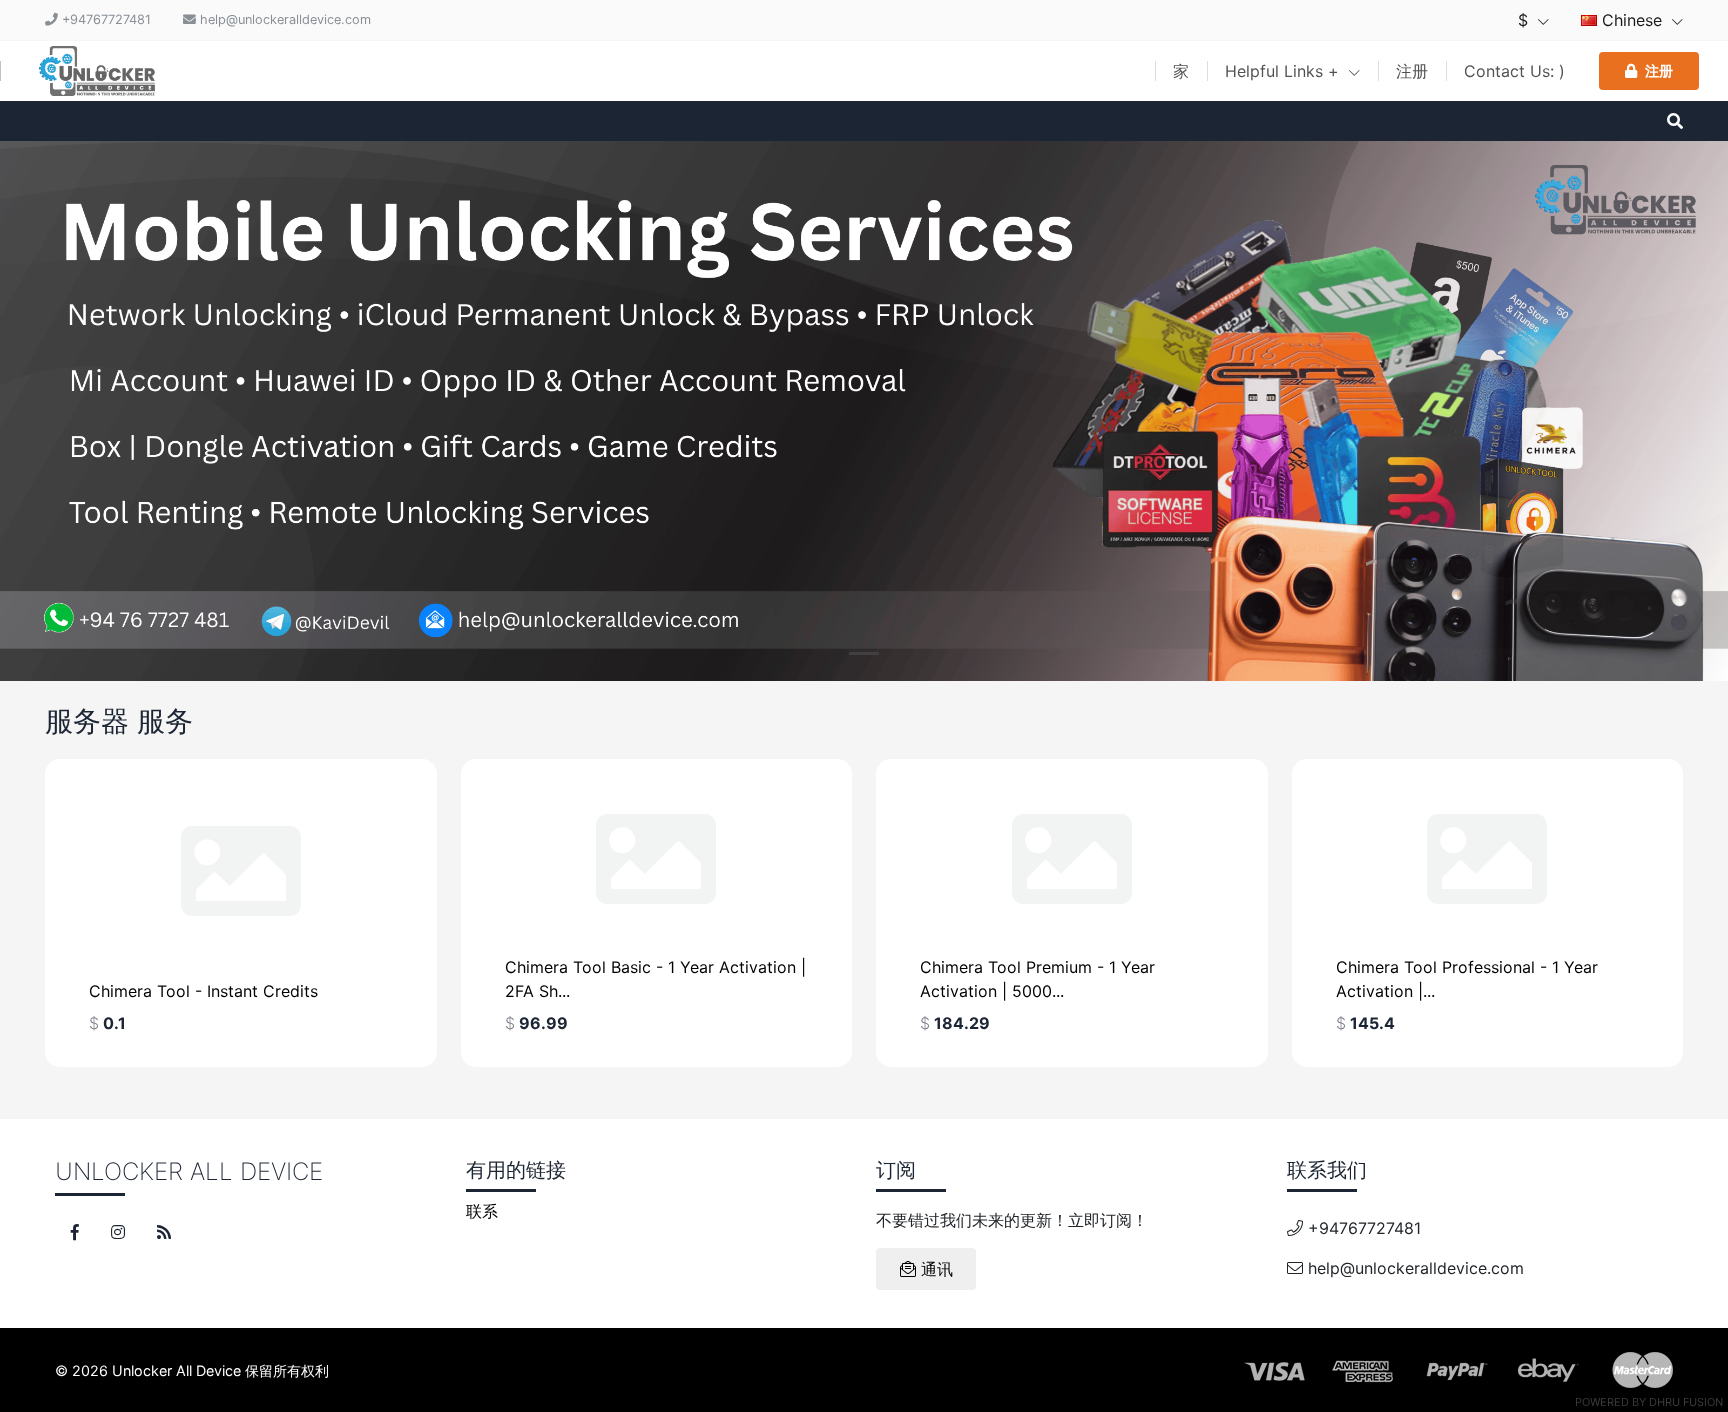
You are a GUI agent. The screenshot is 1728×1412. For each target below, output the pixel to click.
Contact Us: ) (1514, 71)
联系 (482, 1211)
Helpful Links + (1284, 71)
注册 (1412, 71)
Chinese (1632, 20)
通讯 (934, 1269)
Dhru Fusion (1686, 1402)
